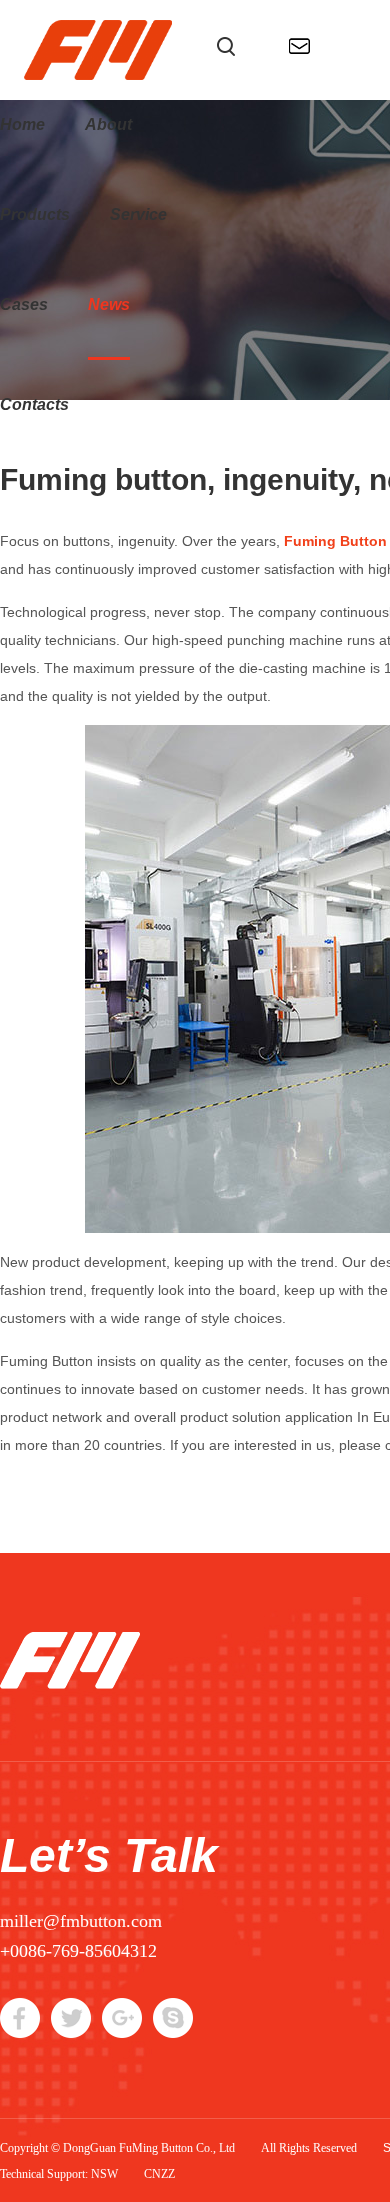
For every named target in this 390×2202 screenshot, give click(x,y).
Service (138, 214)
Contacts (34, 404)
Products (35, 214)
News (109, 304)
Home (22, 124)
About (108, 124)
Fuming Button (335, 541)
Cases (24, 304)
